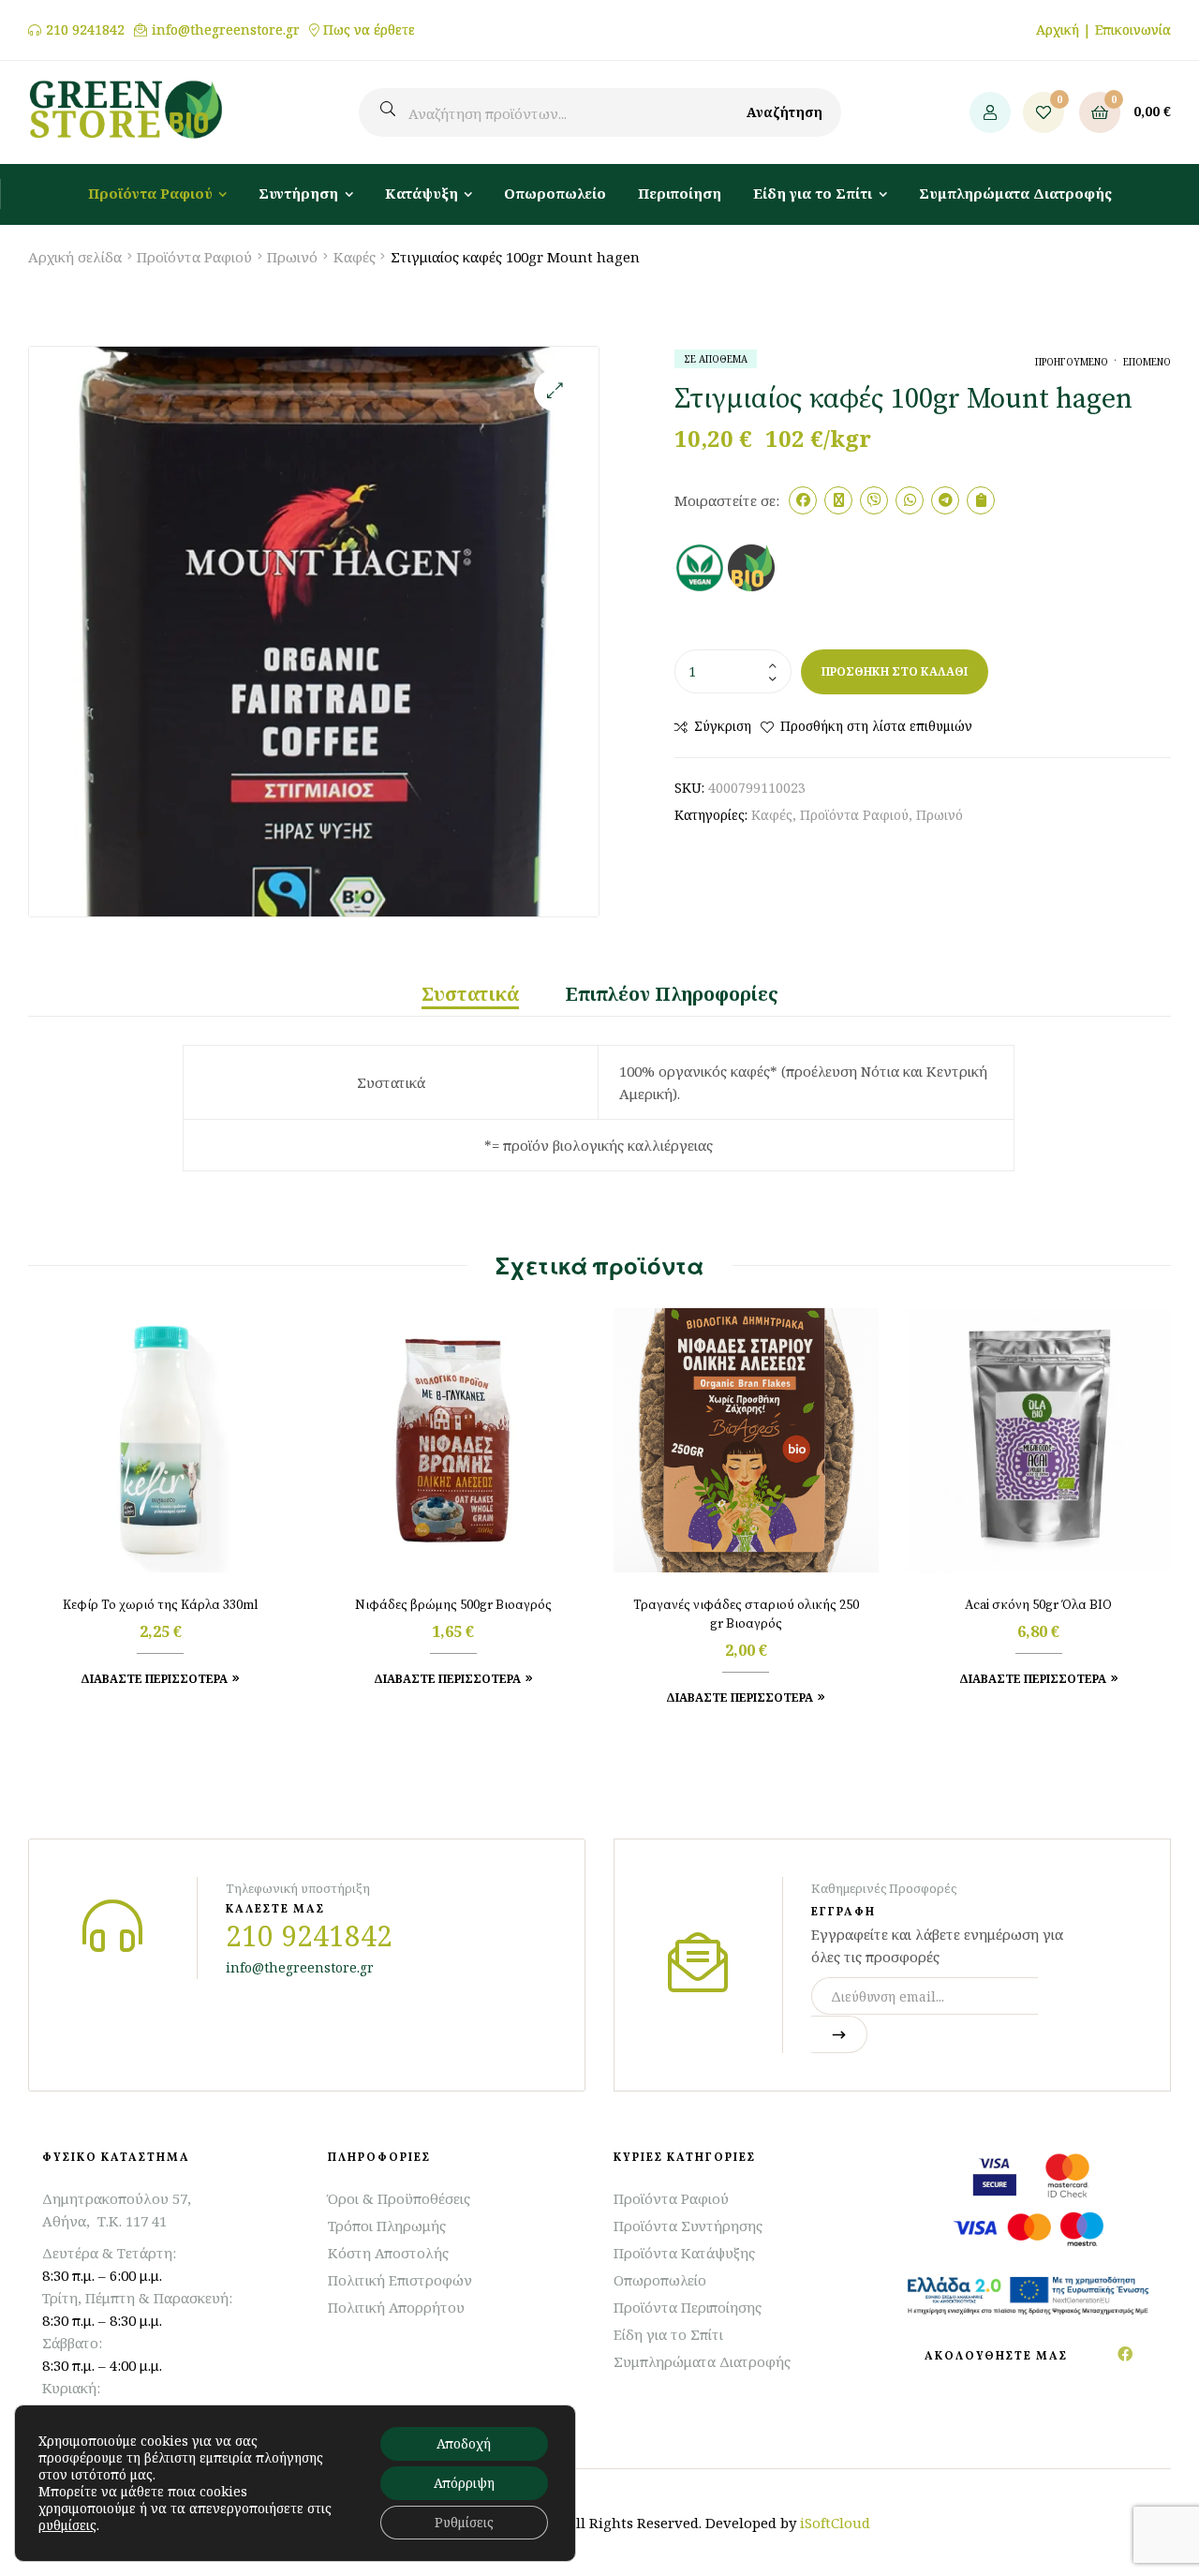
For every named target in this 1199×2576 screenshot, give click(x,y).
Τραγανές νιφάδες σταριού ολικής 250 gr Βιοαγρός (746, 1615)
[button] (555, 390)
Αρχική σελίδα (75, 257)
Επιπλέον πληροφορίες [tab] (672, 994)
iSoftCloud (835, 2523)
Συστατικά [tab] (470, 994)
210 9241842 (85, 30)
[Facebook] (1125, 2354)
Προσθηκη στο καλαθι (895, 671)
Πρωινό (292, 257)
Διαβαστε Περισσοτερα (154, 1679)
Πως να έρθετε (369, 30)
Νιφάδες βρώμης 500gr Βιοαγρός (453, 1605)
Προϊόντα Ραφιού (194, 257)
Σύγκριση (723, 726)
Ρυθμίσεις (464, 2522)
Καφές (355, 257)
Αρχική (1058, 30)
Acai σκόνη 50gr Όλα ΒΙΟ (1038, 1605)
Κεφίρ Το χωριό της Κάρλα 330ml (161, 1605)
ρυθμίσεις (67, 2525)
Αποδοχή (464, 2443)
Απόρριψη (464, 2483)
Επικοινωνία (1133, 30)
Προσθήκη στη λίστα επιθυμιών (876, 726)
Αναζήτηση (785, 112)
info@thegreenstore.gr (226, 30)
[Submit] (840, 2034)
